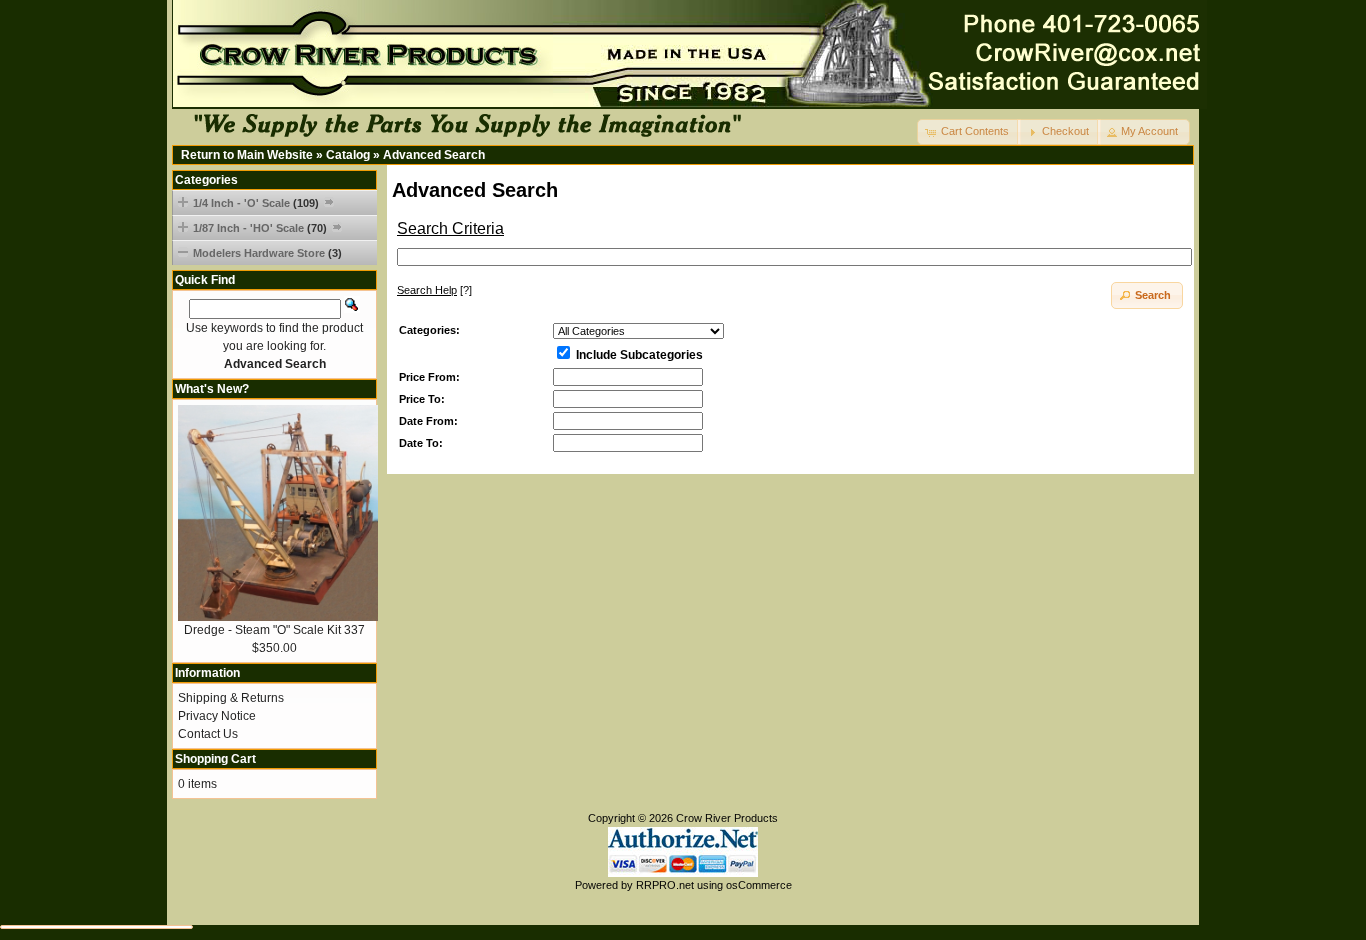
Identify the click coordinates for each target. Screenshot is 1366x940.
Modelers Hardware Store (267, 253)
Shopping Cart (215, 759)
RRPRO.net (665, 885)
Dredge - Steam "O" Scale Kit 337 (274, 630)
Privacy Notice (217, 716)
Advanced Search (434, 155)
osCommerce (759, 885)
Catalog (348, 155)
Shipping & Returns (231, 698)
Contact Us (208, 734)
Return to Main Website (247, 155)
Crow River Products (727, 818)
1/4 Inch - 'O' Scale (256, 203)
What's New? (212, 389)
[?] (434, 290)
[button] (969, 132)
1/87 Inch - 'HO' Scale (260, 228)
